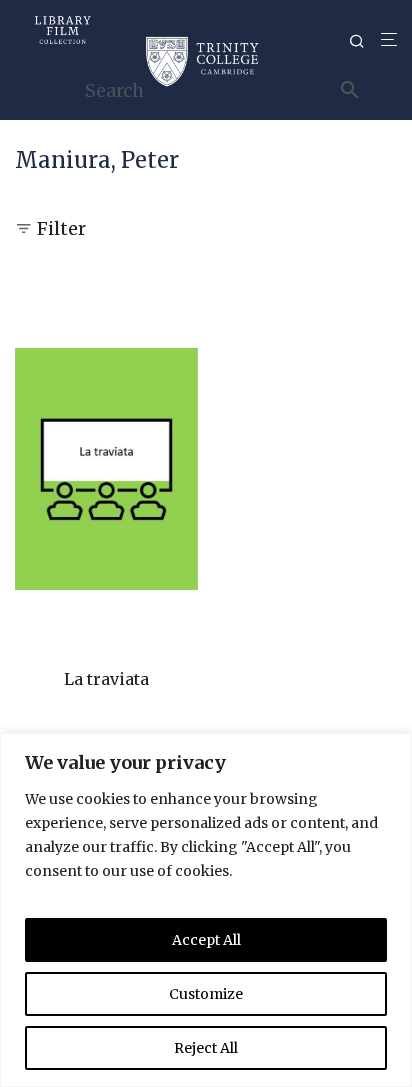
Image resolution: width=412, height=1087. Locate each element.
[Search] (365, 41)
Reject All (206, 1048)
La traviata (106, 679)
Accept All (206, 940)
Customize (206, 994)
